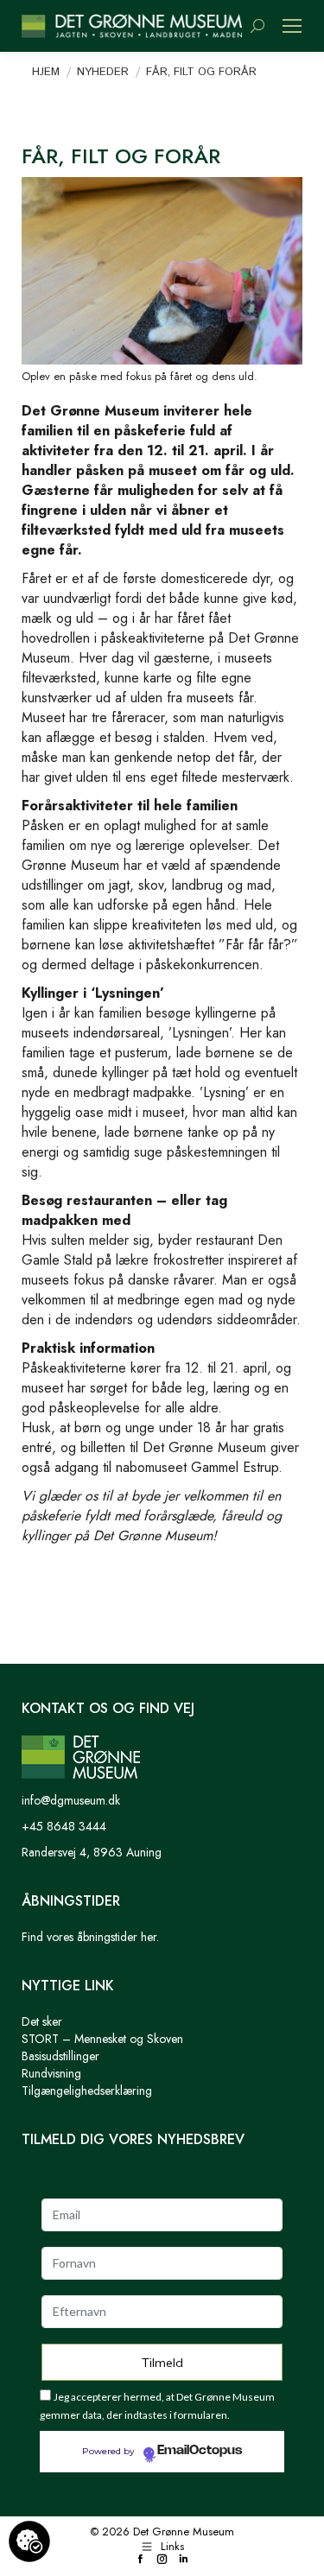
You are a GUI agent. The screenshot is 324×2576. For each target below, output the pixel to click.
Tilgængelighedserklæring (87, 2091)
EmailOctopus (200, 2451)
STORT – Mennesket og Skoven (102, 2039)
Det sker (42, 2021)
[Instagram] (162, 2560)
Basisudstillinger (60, 2056)
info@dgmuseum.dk (71, 1800)
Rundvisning (51, 2073)
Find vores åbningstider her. (90, 1937)
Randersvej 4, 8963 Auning (92, 1852)
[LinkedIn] (184, 2560)
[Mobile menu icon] (292, 26)
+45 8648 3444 (64, 1826)
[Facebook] (140, 2560)
